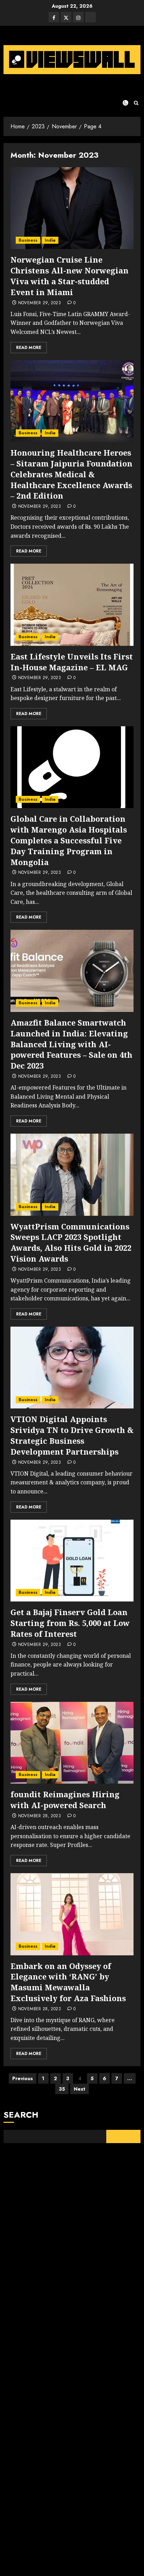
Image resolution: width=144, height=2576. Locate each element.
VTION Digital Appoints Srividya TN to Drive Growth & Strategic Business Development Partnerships (72, 1435)
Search (21, 2115)
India (50, 240)
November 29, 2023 (39, 303)
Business (28, 240)
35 (62, 2089)
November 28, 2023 (39, 1816)
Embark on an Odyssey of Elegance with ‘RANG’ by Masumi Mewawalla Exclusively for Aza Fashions (68, 1982)
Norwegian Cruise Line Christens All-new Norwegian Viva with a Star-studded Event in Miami (70, 276)
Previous (23, 2078)
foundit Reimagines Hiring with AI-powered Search (65, 1800)
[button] (136, 103)
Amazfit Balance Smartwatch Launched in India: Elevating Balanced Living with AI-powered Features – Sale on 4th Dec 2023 (71, 1044)
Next (80, 2089)
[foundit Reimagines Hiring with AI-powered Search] (72, 1743)
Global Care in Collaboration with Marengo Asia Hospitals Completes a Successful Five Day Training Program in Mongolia (69, 840)
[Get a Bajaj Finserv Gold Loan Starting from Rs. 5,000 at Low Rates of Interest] (72, 1561)
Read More (29, 348)
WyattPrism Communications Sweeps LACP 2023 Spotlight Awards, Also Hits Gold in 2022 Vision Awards (71, 1242)
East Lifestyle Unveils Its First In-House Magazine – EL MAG (72, 662)
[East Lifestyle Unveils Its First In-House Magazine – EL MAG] (72, 605)
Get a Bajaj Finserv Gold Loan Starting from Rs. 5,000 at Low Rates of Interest (70, 1623)
